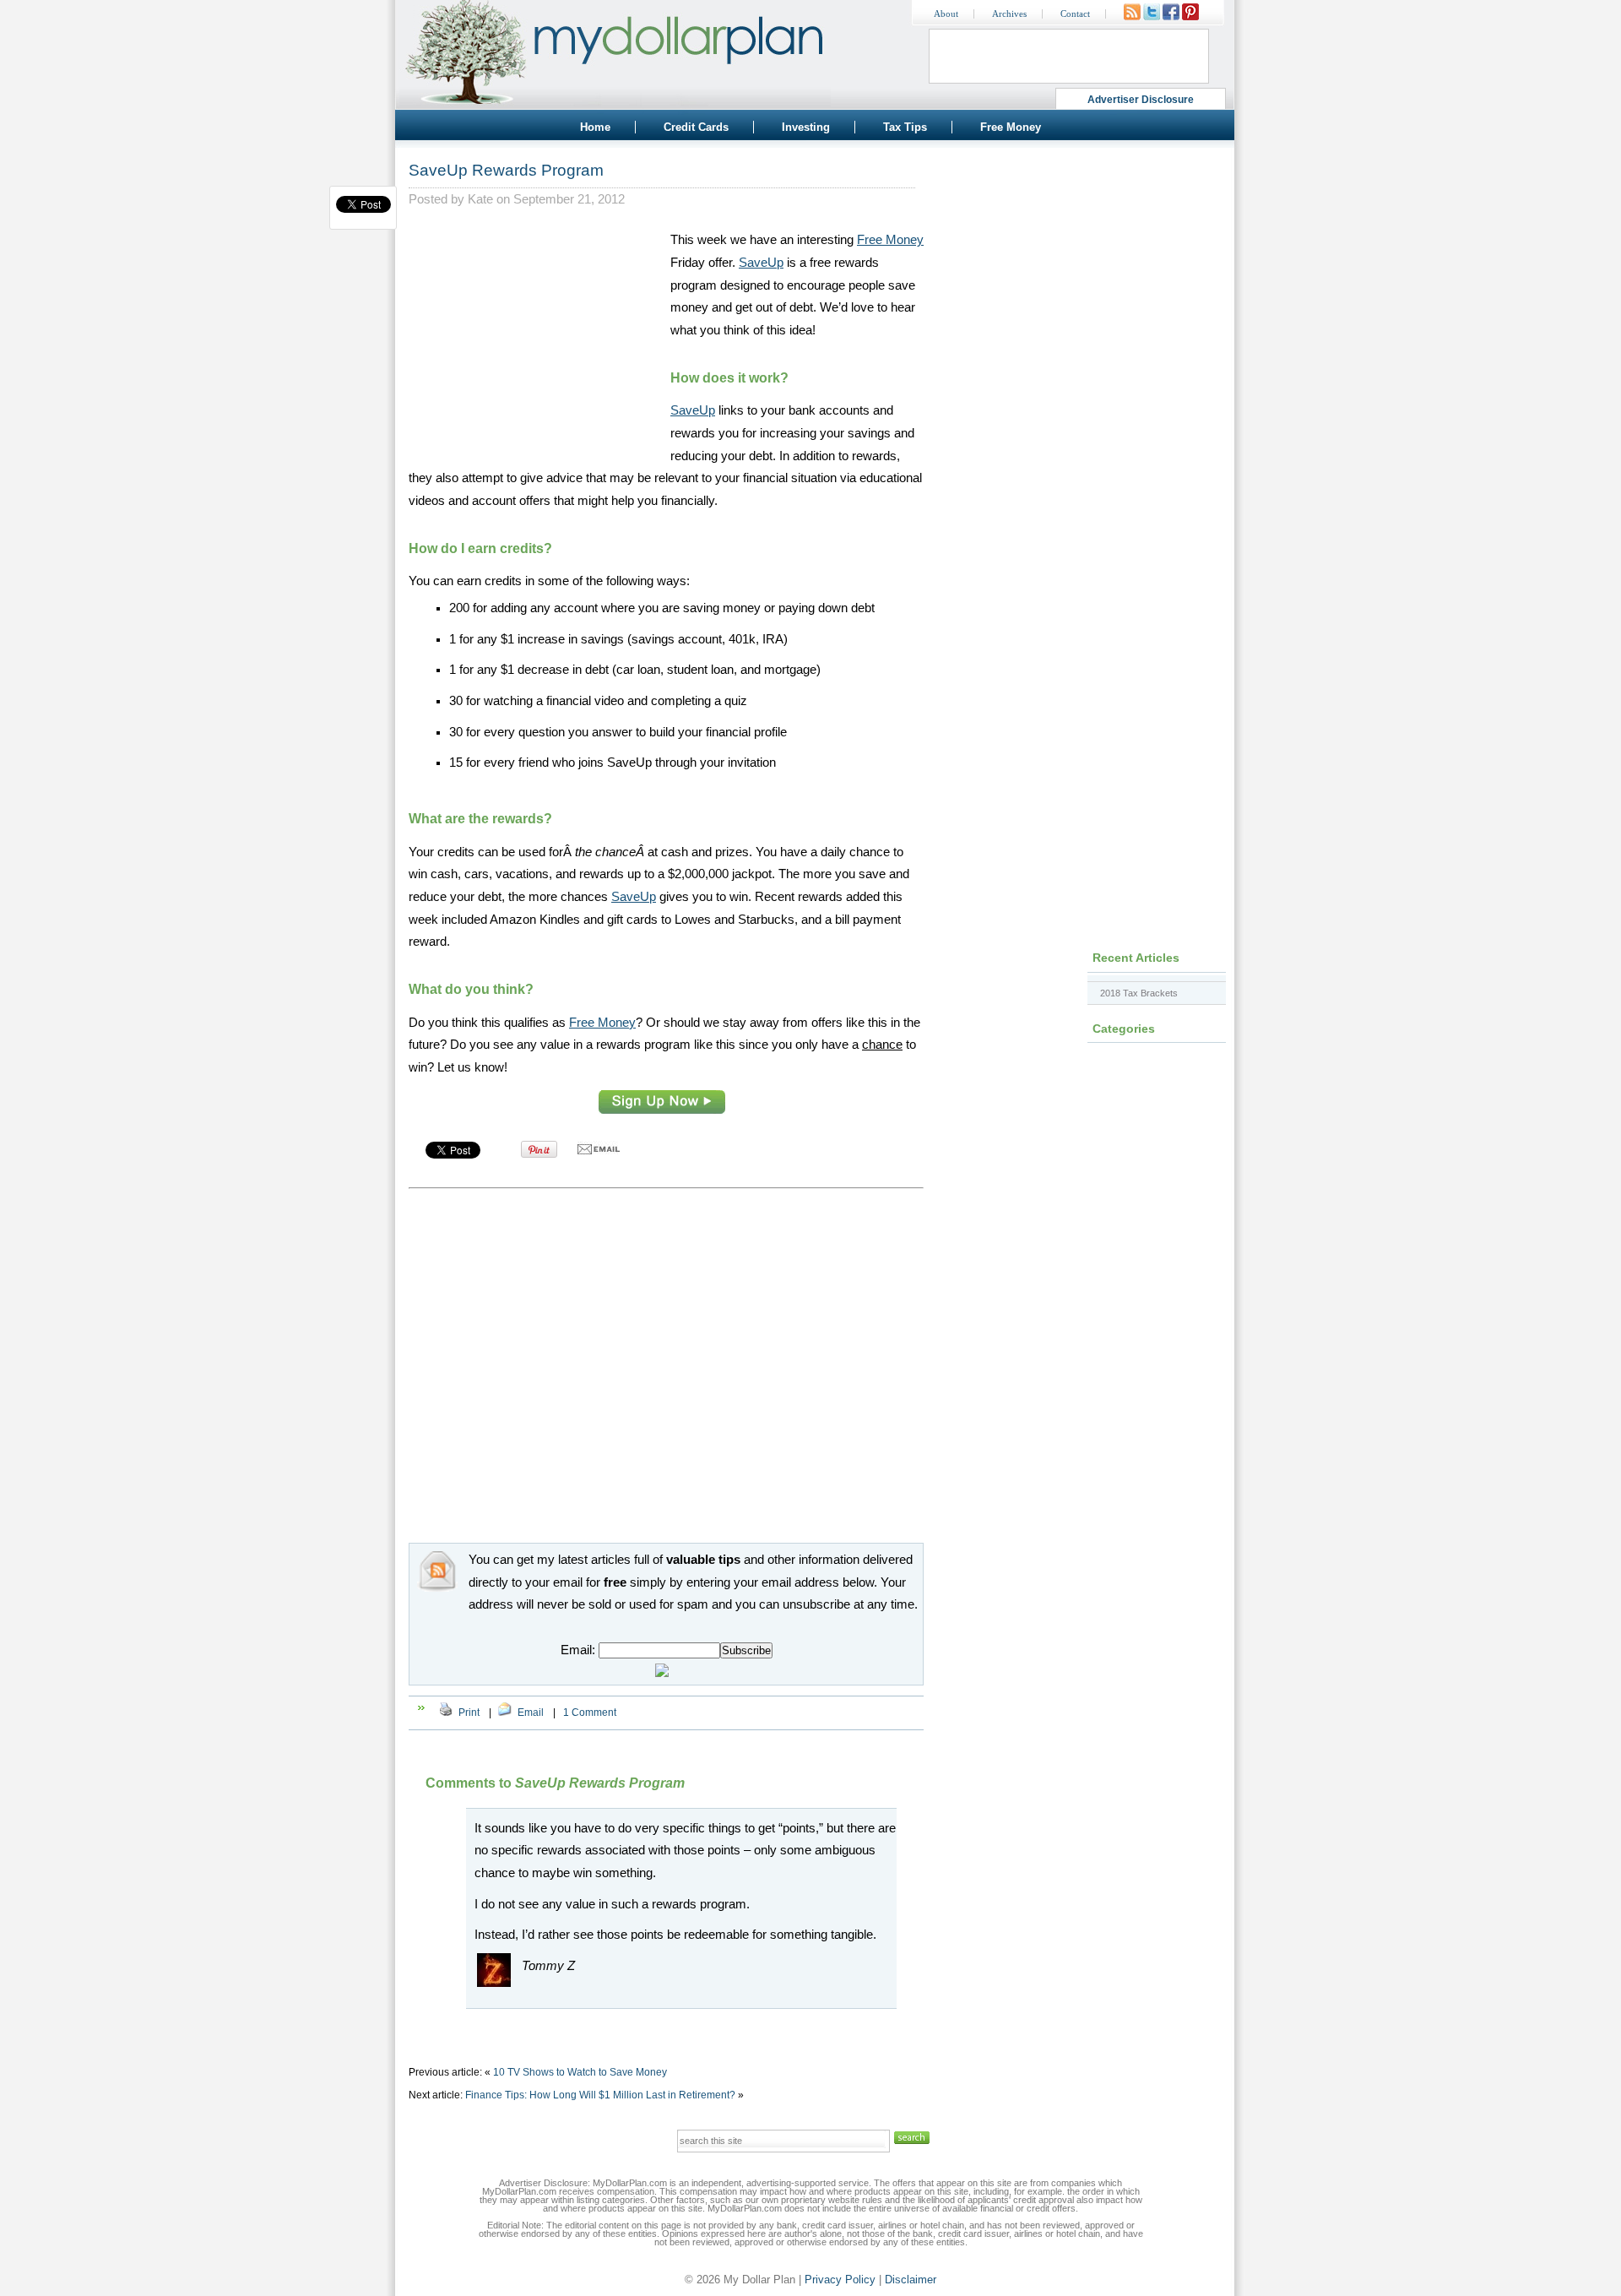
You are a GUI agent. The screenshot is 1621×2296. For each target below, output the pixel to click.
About (946, 14)
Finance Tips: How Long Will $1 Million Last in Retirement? (600, 2095)
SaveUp (761, 263)
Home (595, 127)
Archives (1009, 14)
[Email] (505, 1713)
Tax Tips (905, 127)
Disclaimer (911, 2280)
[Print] (446, 1713)
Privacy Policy (840, 2280)
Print (469, 1713)
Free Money (1011, 127)
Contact (1075, 14)
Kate (480, 199)
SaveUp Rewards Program (506, 170)
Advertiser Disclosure (1141, 100)
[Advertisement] (535, 334)
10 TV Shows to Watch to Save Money (580, 2072)
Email (531, 1713)
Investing (806, 127)
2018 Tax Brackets (1139, 993)
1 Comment (590, 1713)
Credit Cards (696, 127)
